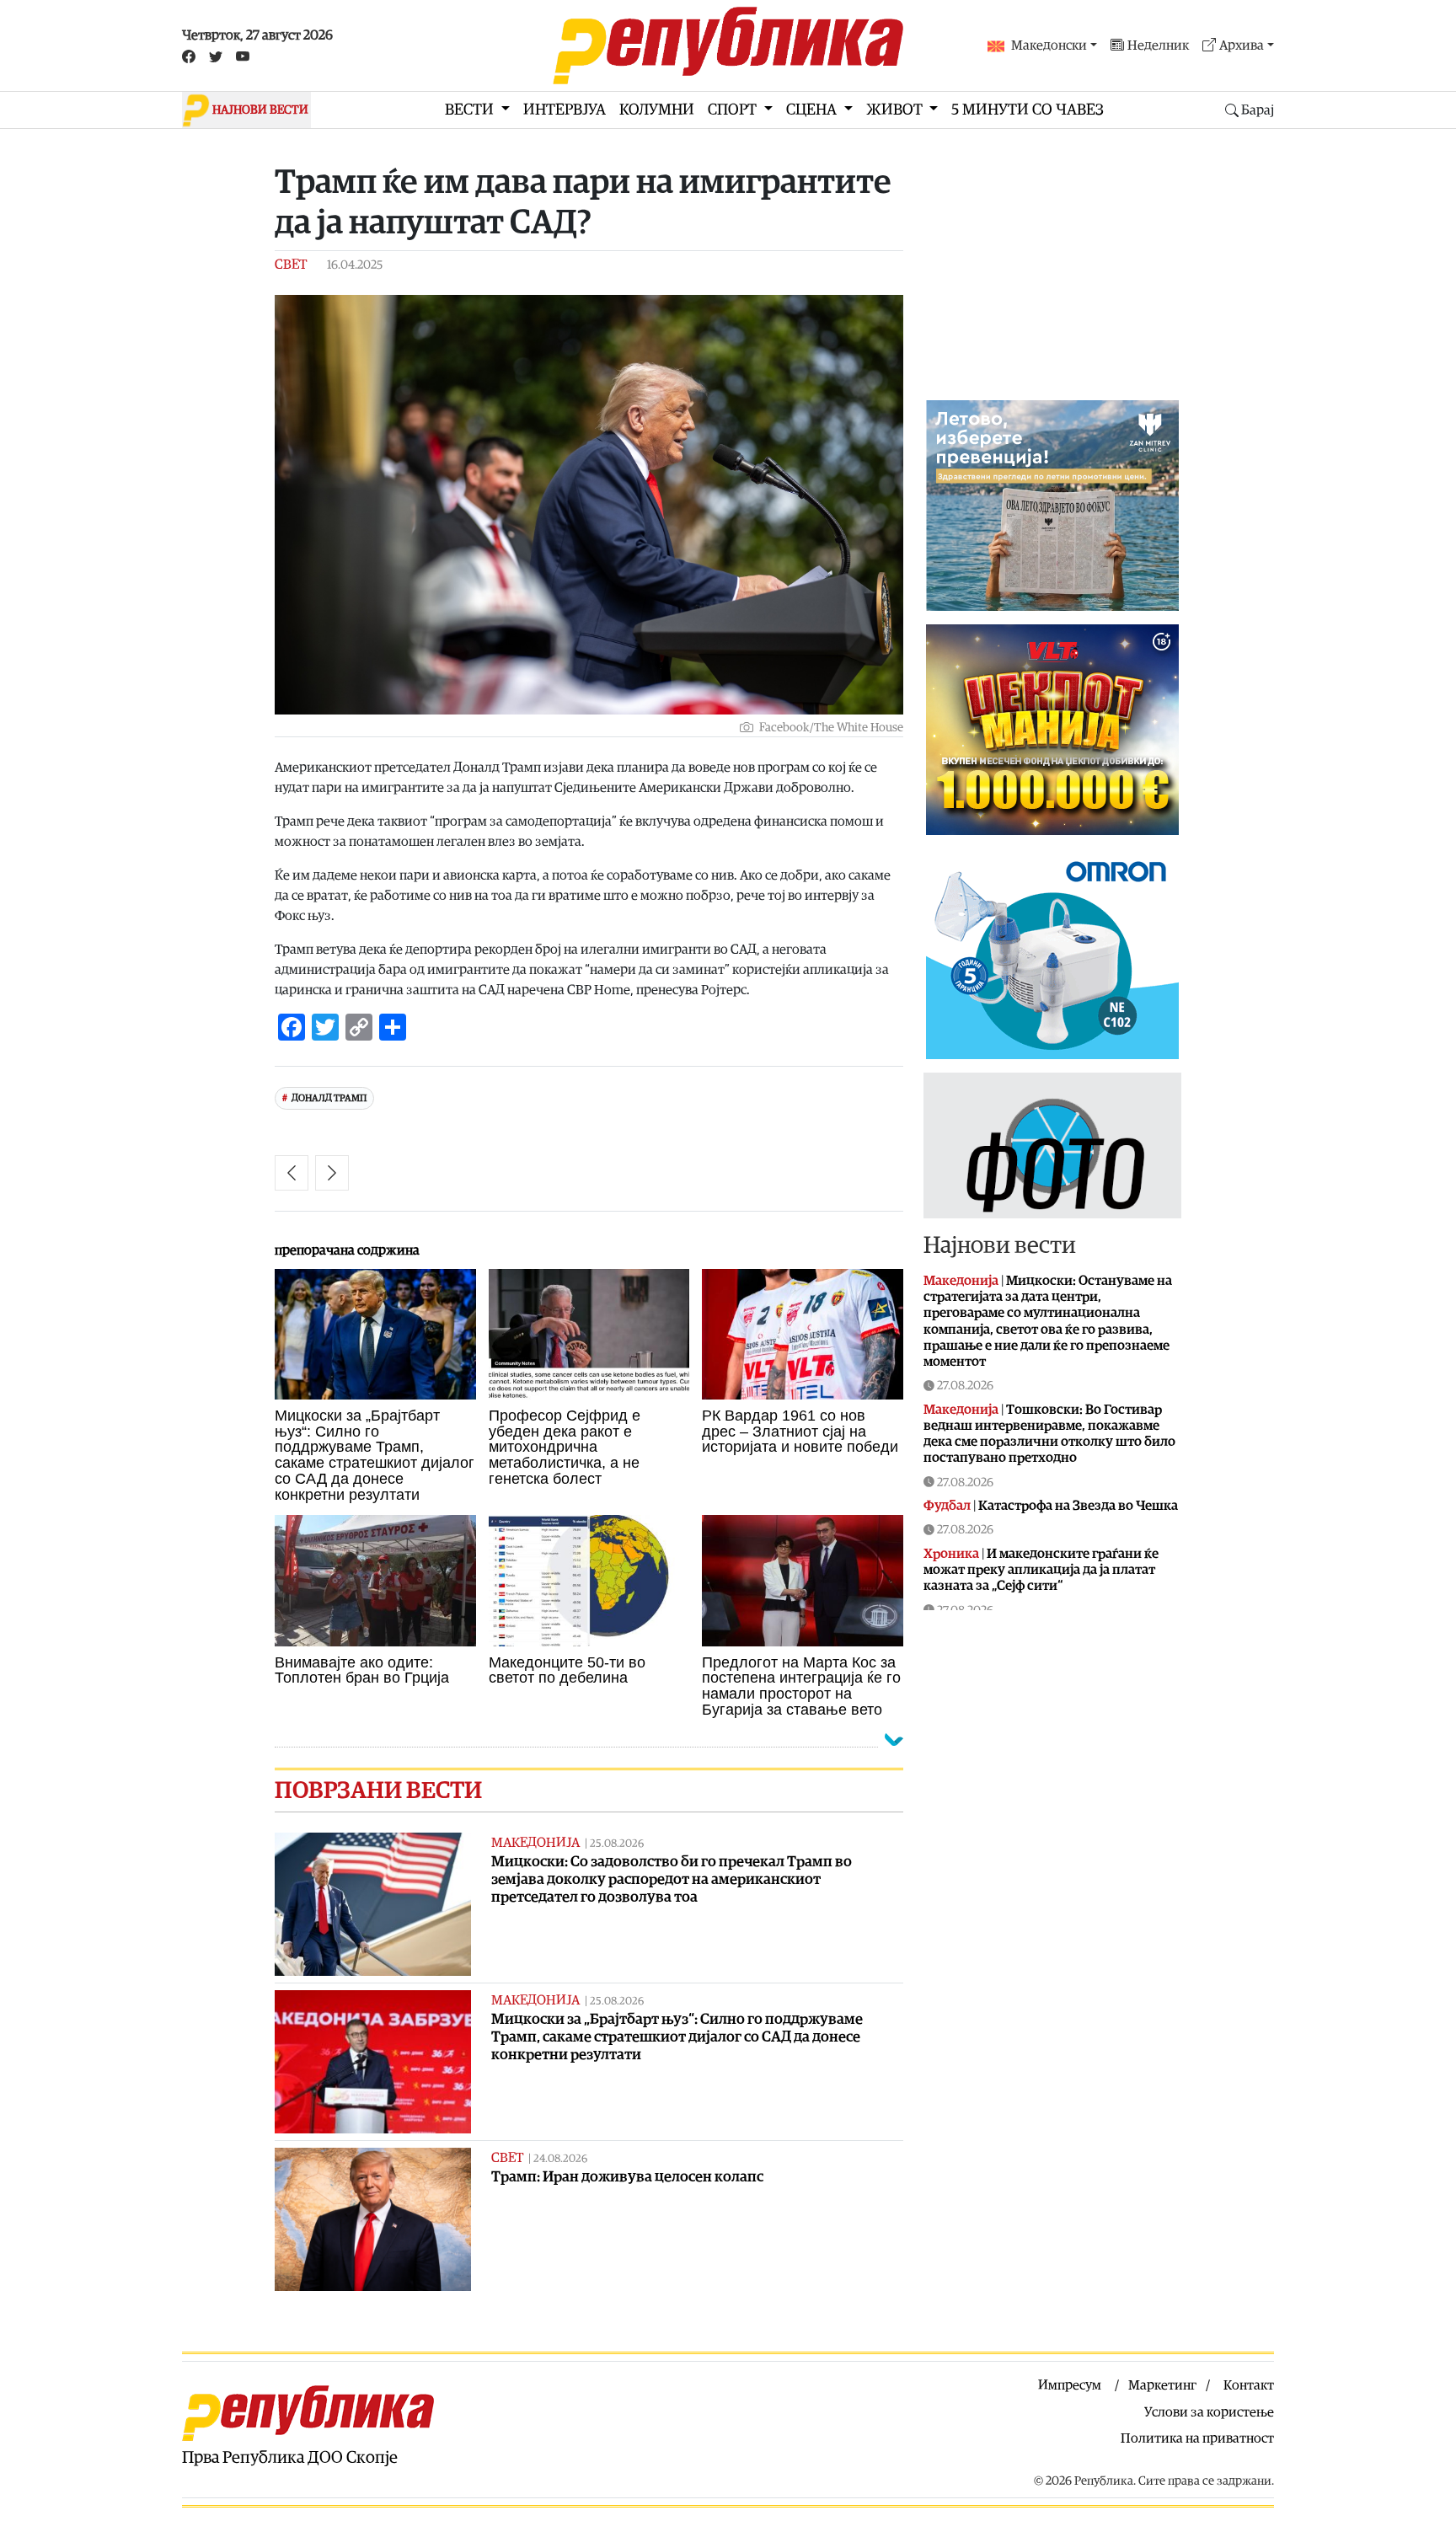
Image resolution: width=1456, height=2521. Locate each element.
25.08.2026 (617, 1844)
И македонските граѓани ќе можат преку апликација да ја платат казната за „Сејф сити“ (1041, 1570)
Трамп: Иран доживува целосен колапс (627, 2177)
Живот (896, 110)
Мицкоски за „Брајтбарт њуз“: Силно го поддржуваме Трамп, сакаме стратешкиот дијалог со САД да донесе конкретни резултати (677, 2037)
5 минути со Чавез (1028, 110)
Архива (1242, 45)
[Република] (728, 45)
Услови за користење (1209, 2412)
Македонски (1049, 45)
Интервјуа (565, 110)
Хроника (951, 1554)
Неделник (1158, 45)
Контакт (1249, 2385)
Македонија (535, 1843)
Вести (471, 110)
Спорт (734, 110)
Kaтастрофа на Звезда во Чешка (1078, 1506)
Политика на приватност (1197, 2438)
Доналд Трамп (329, 1098)
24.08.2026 (560, 2159)
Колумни (657, 110)
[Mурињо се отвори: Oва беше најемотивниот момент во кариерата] (292, 1173)
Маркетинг (1162, 2385)
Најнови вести (1000, 1245)
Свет (291, 265)
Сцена (813, 110)
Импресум (1070, 2385)
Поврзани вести (378, 1790)
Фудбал (947, 1506)
